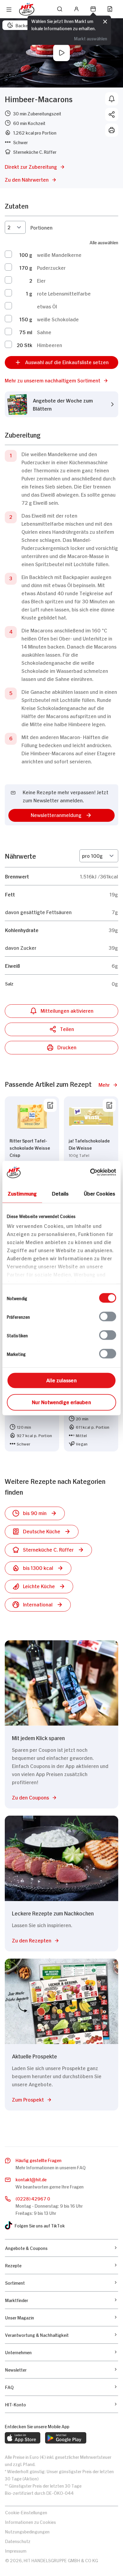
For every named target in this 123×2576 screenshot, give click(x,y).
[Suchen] (60, 9)
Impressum (16, 2550)
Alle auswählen (104, 242)
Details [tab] (60, 1193)
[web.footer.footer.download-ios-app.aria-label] (23, 2438)
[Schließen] (105, 22)
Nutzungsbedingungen (27, 2531)
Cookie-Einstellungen (26, 2512)
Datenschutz (18, 2541)
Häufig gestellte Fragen (39, 2160)
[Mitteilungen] (112, 99)
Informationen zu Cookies (30, 2522)
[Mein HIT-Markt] (93, 9)
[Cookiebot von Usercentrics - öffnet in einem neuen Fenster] (90, 1172)
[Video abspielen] (61, 53)
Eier (41, 280)
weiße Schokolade (58, 319)
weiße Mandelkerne (59, 254)
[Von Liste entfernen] (50, 1105)
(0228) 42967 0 (33, 2198)
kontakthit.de (31, 2179)
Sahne (44, 332)
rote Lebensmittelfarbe (64, 293)
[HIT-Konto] (76, 9)
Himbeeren (50, 345)
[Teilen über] (112, 114)
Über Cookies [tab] (100, 1193)
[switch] (108, 1316)
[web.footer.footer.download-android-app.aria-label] (66, 2438)
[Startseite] (27, 9)
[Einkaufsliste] (110, 9)
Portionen (41, 227)
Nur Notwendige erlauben (61, 1401)
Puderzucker (51, 267)
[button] (61, 380)
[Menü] (9, 10)
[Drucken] (112, 130)
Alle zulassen (61, 1380)
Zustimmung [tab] (22, 1193)
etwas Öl (47, 306)
